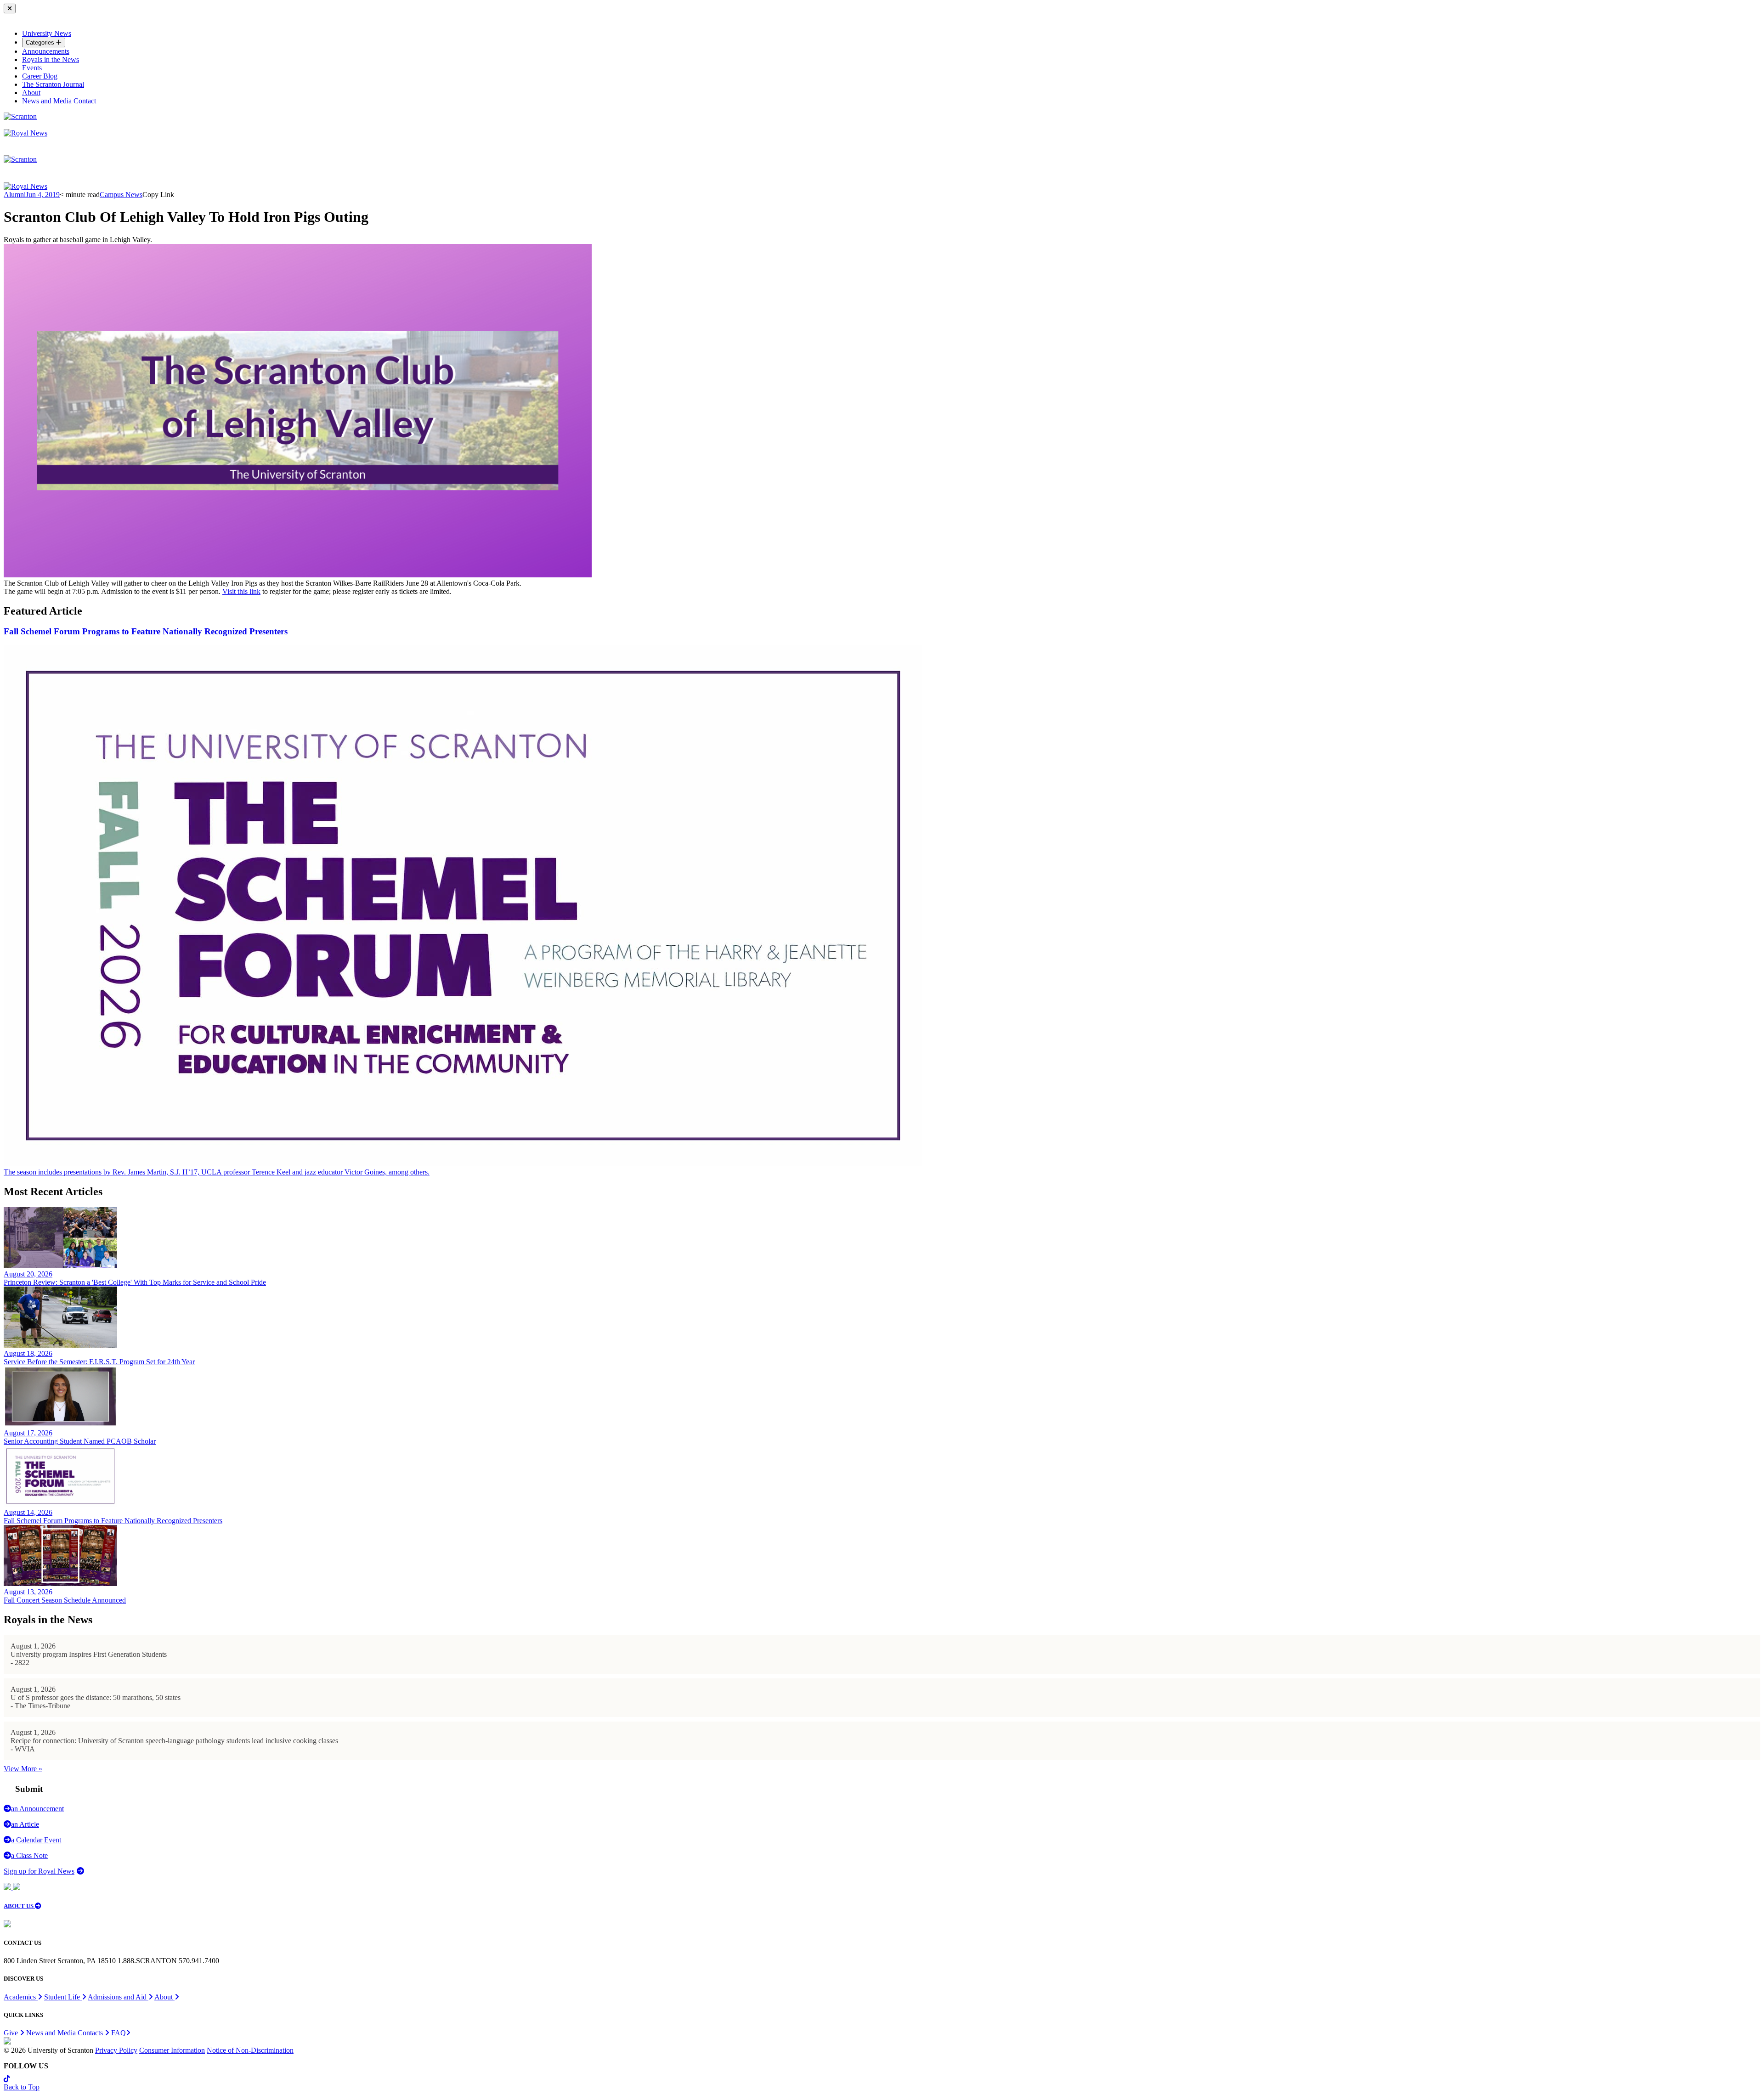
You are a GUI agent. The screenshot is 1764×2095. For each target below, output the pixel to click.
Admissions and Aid (118, 1997)
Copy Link (158, 195)
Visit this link (241, 591)
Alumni (15, 195)
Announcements (46, 51)
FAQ (119, 2033)
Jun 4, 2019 (43, 195)
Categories (41, 42)
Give (12, 2033)
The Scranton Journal (53, 84)
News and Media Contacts (65, 2033)
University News (47, 33)
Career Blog (40, 76)
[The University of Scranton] (20, 116)
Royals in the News (51, 59)
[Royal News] (25, 133)
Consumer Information (172, 2050)
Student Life (63, 1997)
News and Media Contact (59, 101)
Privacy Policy (116, 2050)
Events (32, 68)
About (31, 93)
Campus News (121, 195)
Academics (21, 1997)
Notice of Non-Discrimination (250, 2050)
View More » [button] (23, 1769)
